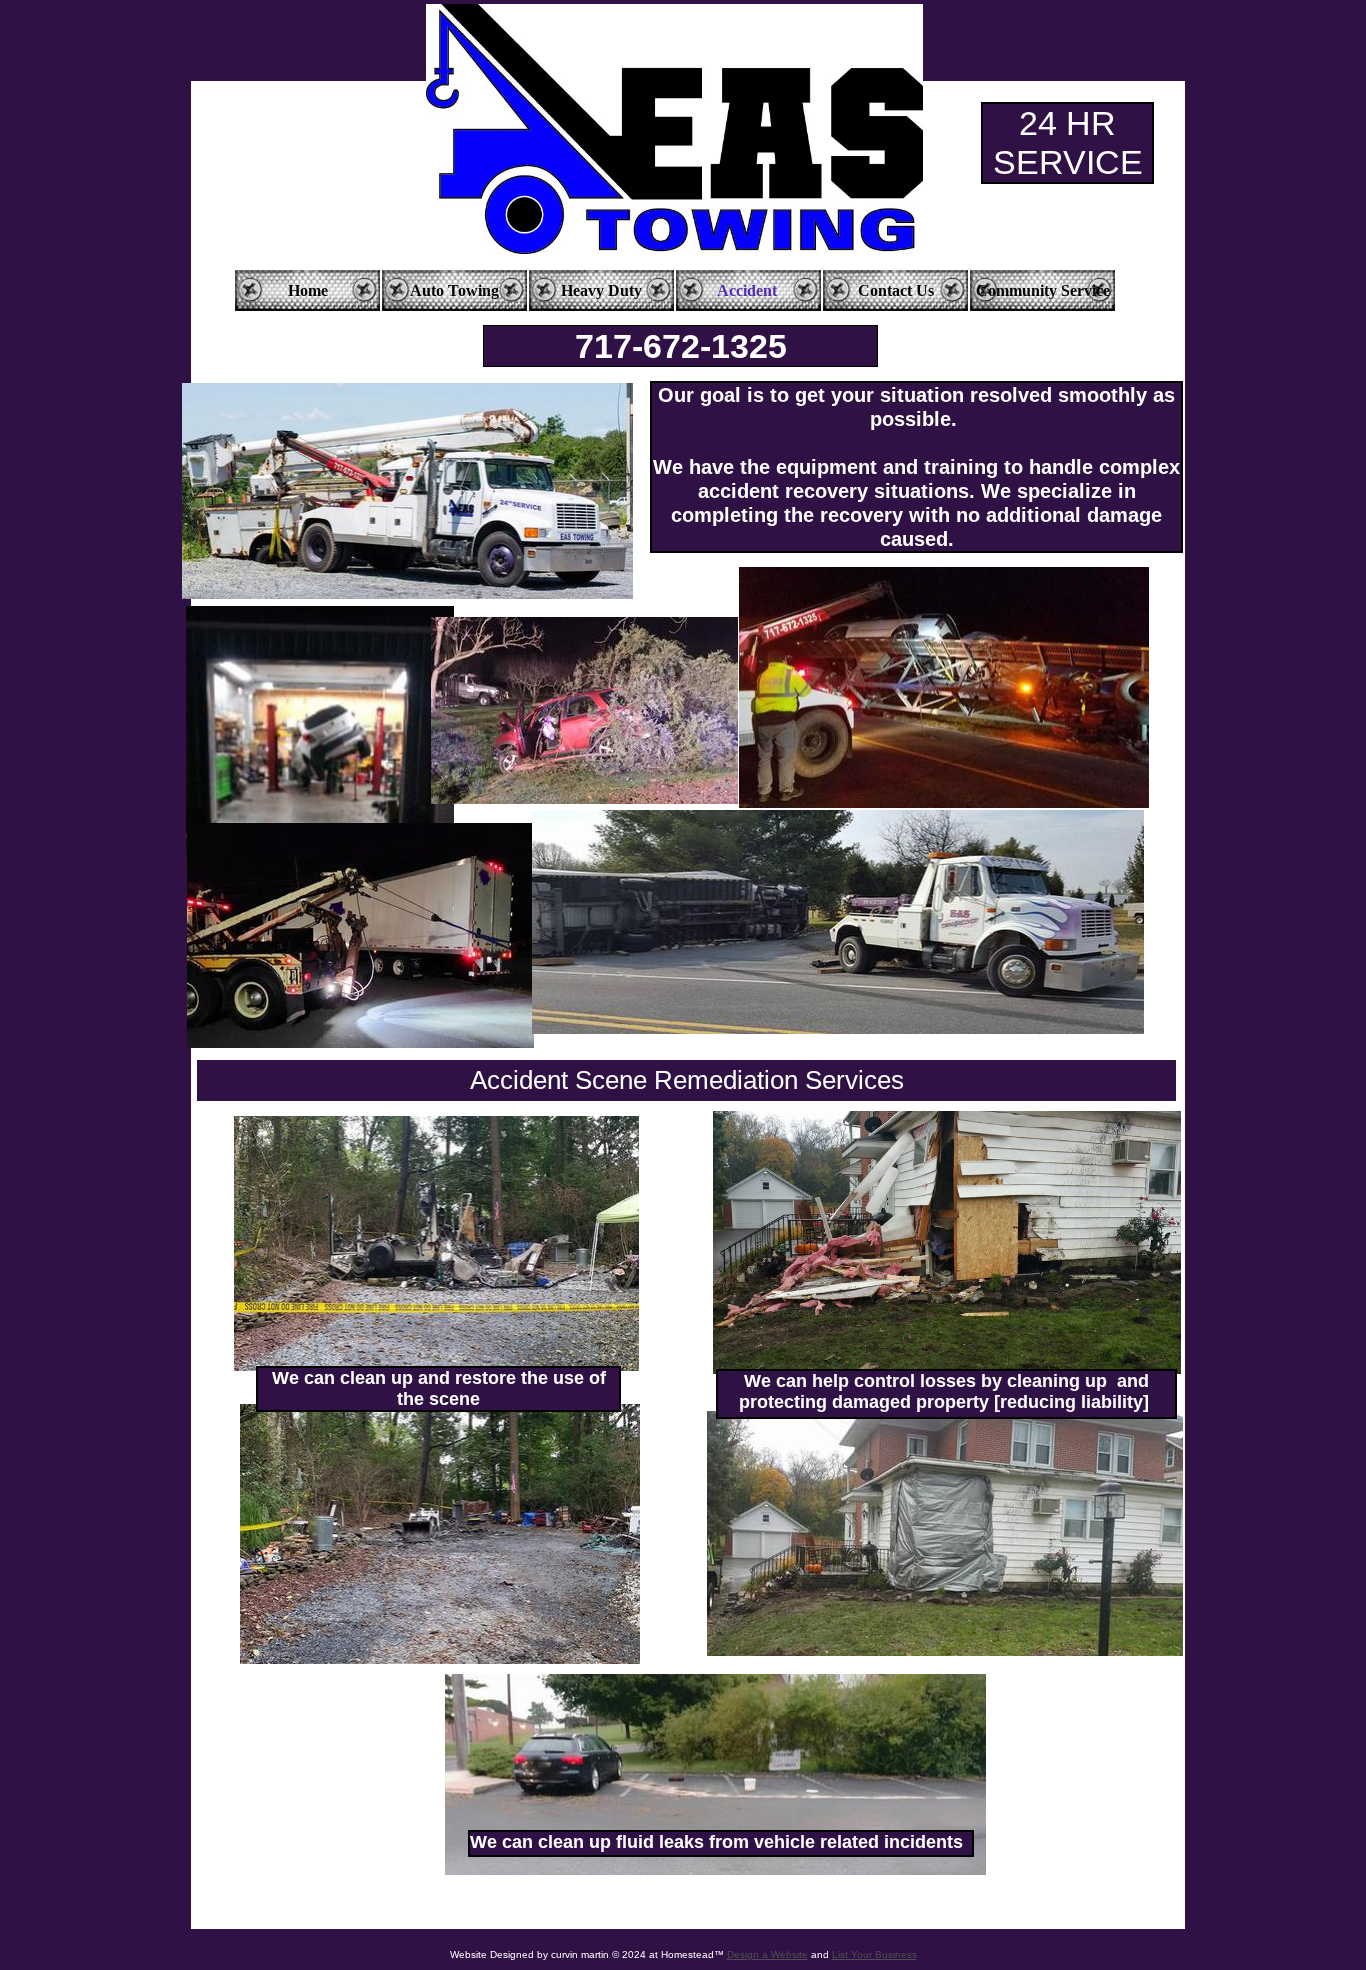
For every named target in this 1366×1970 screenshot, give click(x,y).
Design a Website (767, 1954)
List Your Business (874, 1954)
